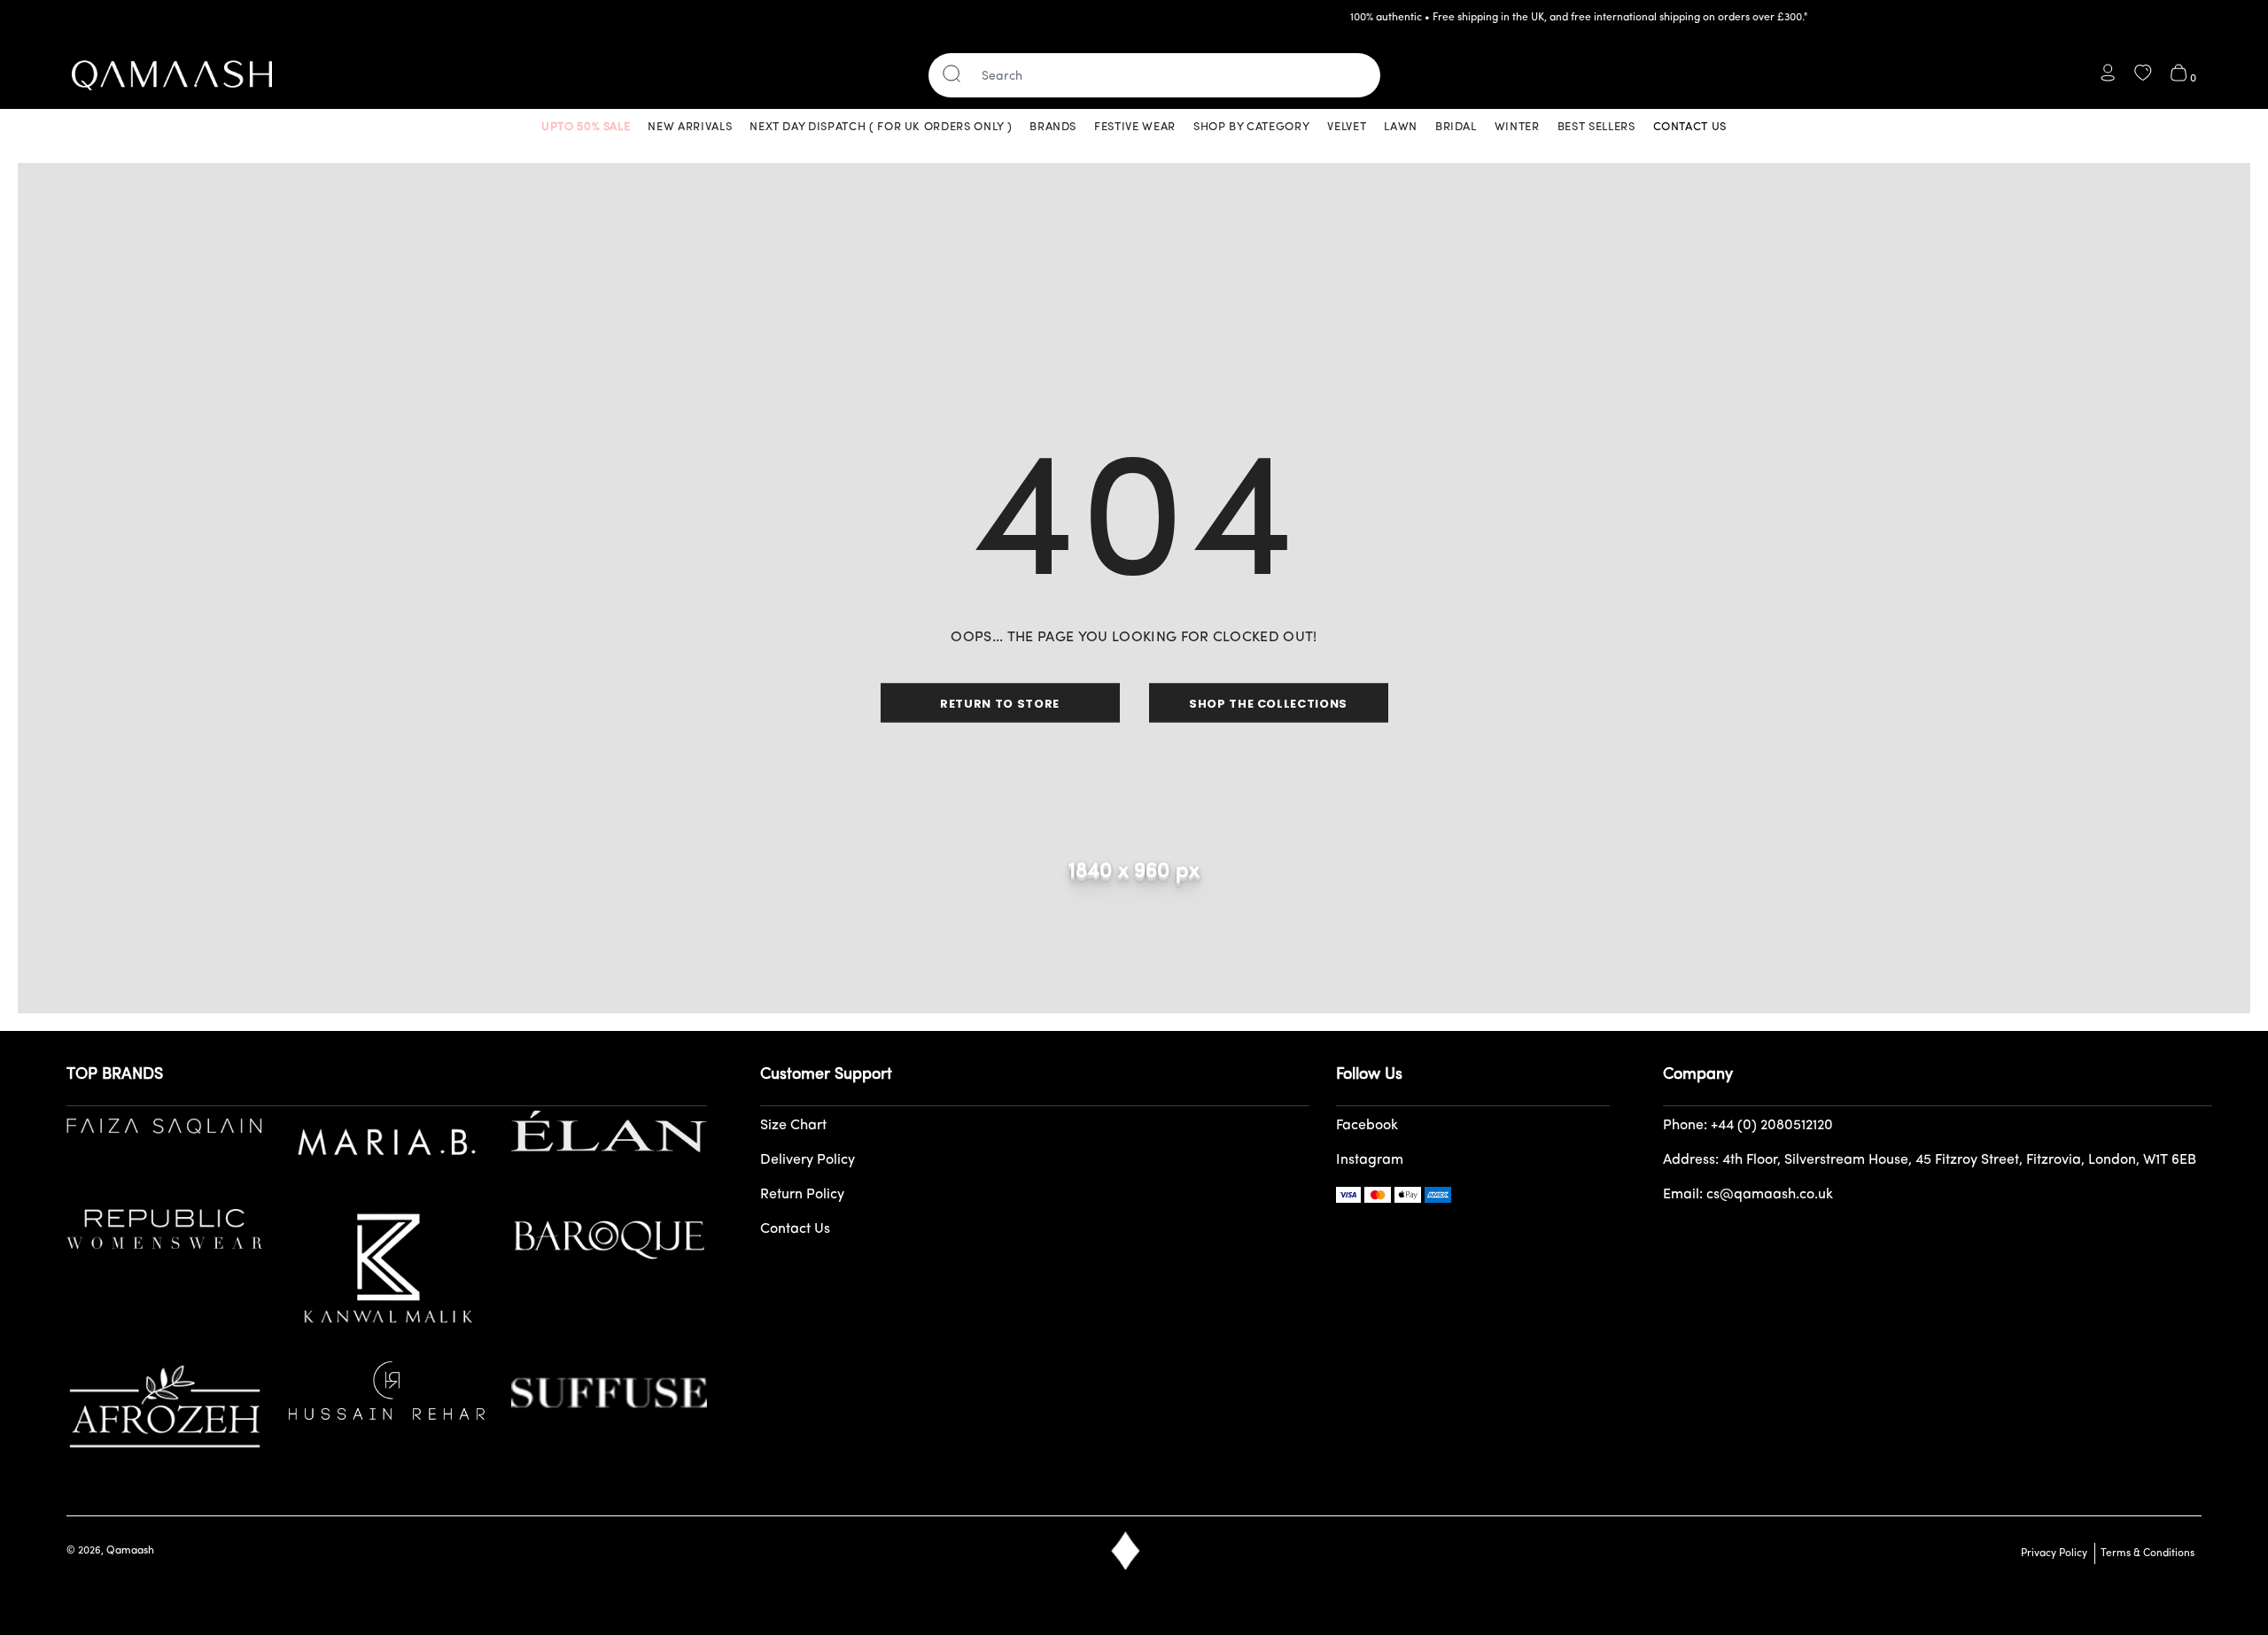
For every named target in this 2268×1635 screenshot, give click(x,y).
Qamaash (130, 1551)
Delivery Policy (808, 1160)
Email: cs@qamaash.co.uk (1748, 1195)
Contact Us (795, 1229)
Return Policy (802, 1195)
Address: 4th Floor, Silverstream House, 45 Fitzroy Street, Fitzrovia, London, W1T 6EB (1930, 1160)
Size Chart (793, 1126)
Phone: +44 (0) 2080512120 (1748, 1126)
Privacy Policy (2054, 1554)
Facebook (1367, 1126)
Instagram (1370, 1160)
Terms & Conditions (2145, 1554)
